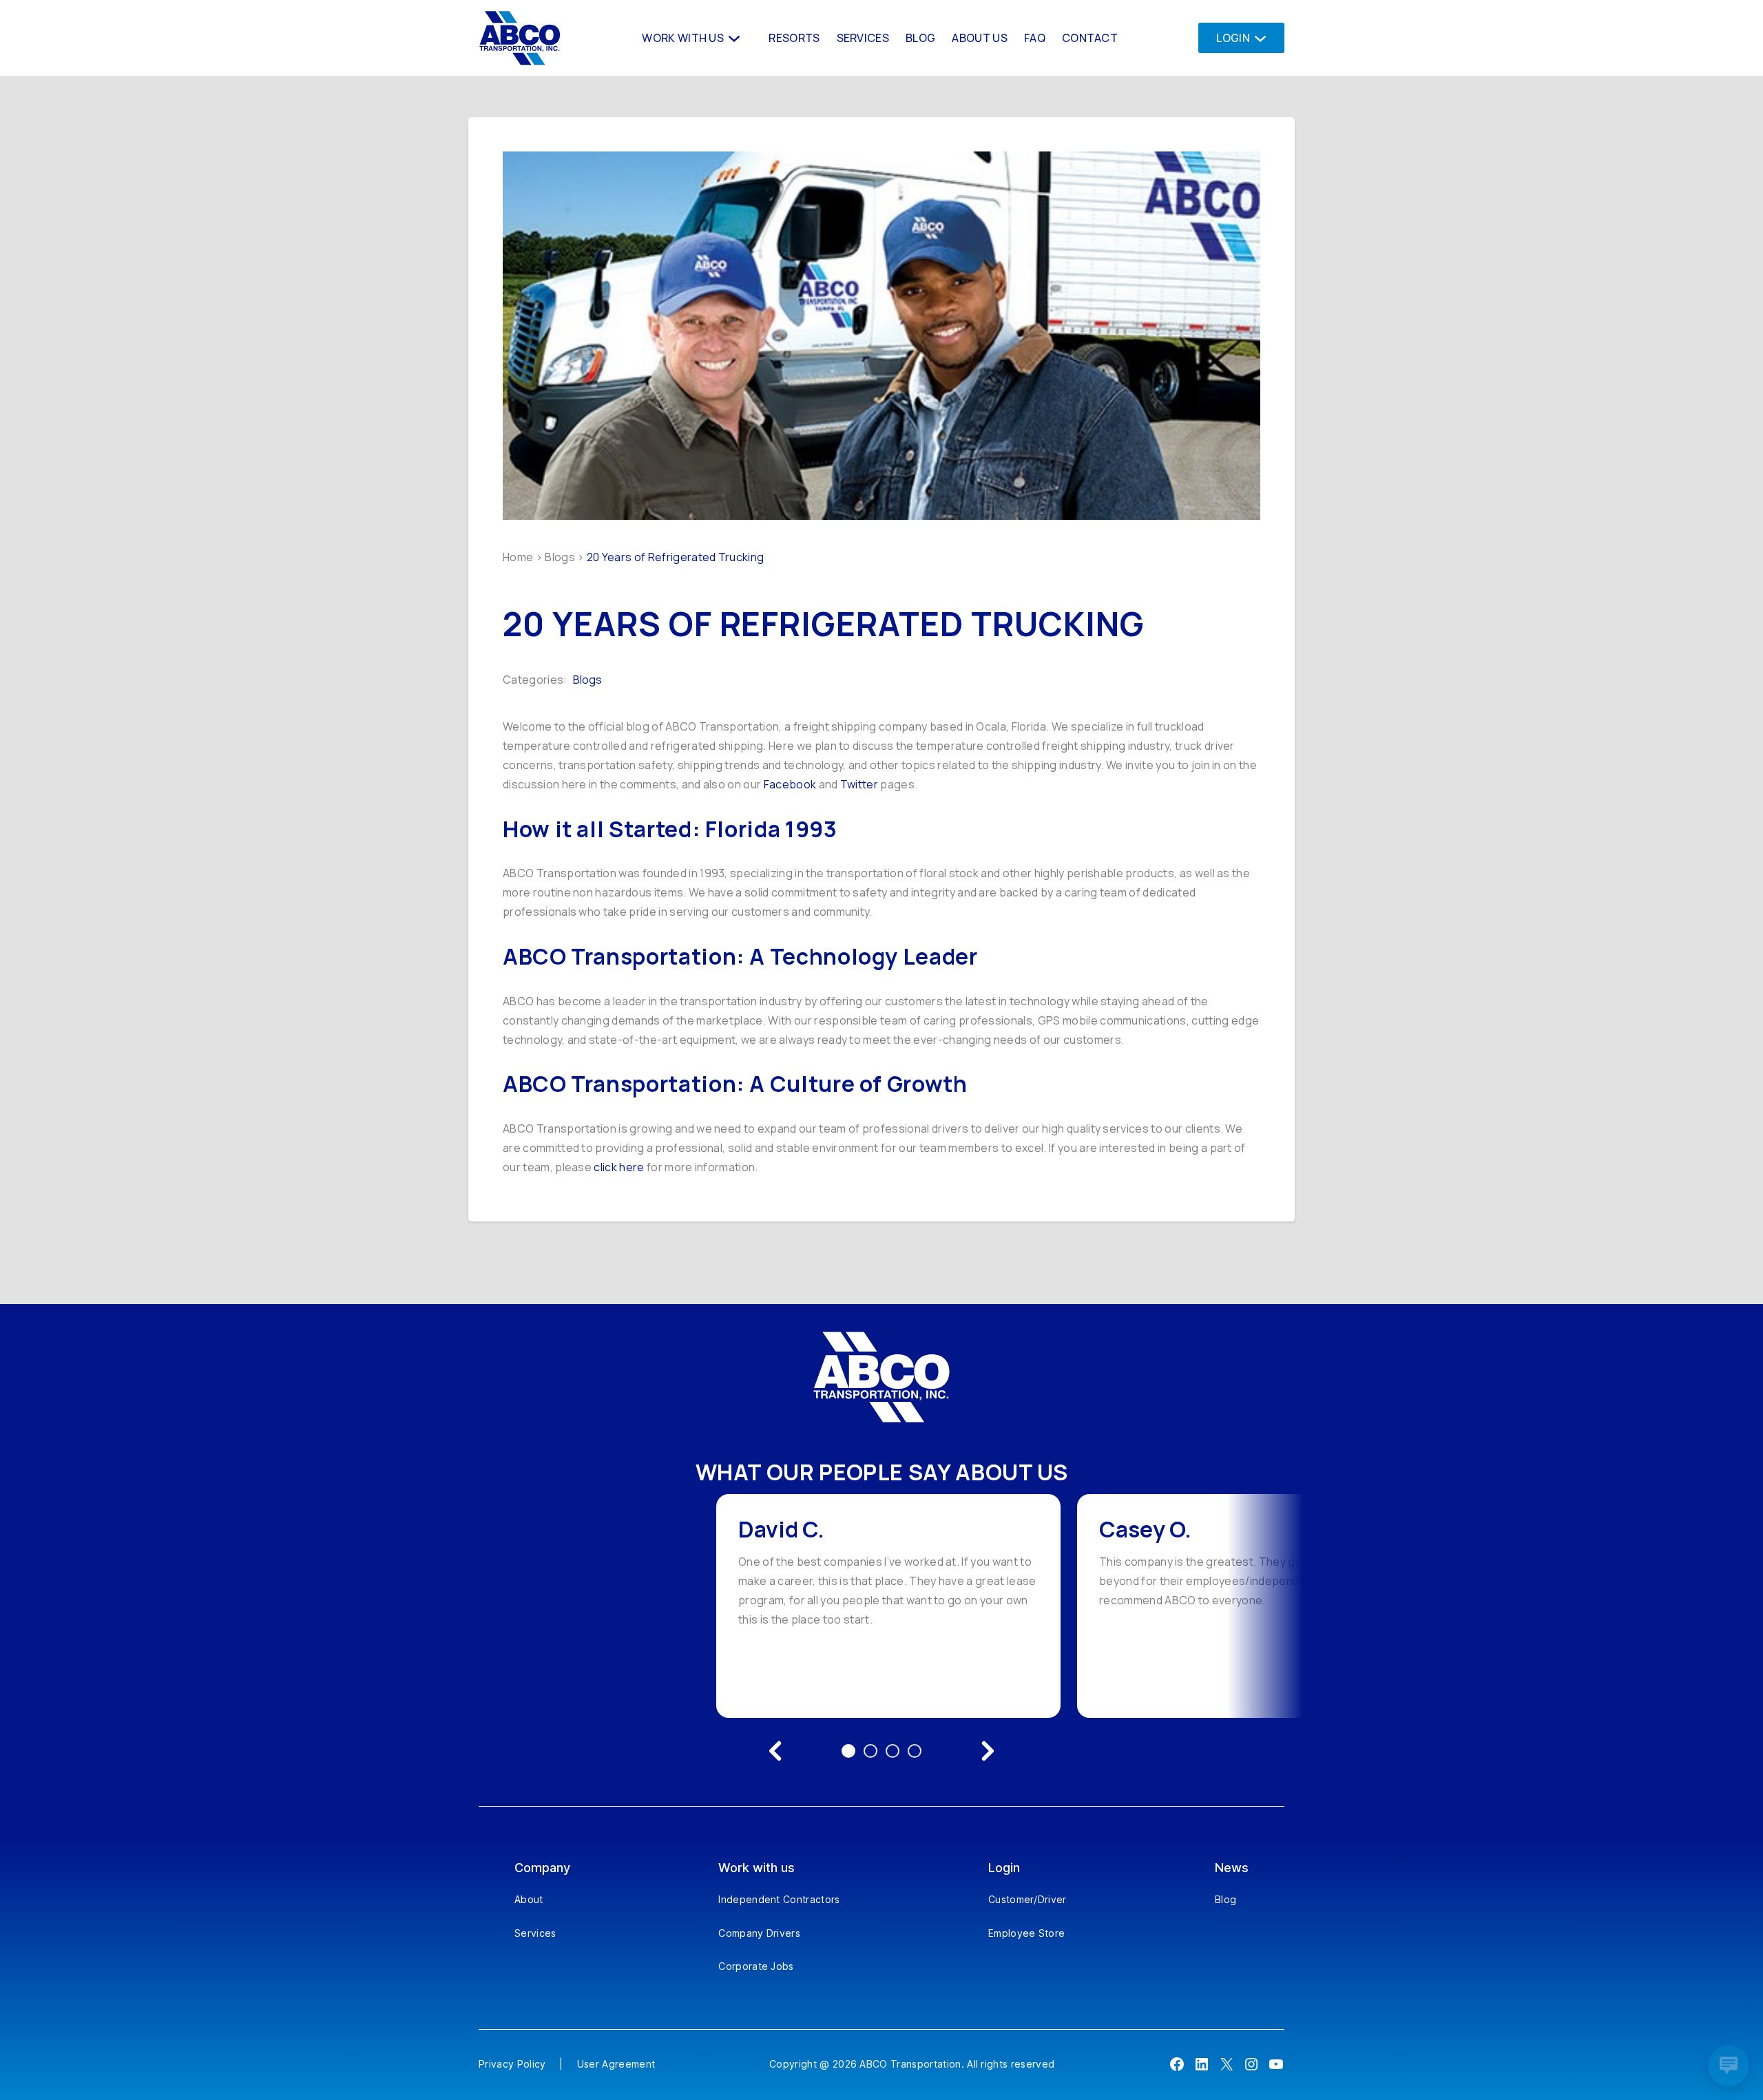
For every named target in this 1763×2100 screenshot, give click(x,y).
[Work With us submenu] (733, 38)
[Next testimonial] (988, 1751)
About (529, 1899)
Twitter (859, 784)
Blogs (560, 557)
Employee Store (1026, 1933)
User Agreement (616, 2064)
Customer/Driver (1027, 1899)
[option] (888, 1606)
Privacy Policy (512, 2064)
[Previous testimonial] (775, 1751)
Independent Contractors (779, 1899)
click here (619, 1167)
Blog (1225, 1899)
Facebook (791, 784)
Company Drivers (759, 1933)
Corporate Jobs (756, 1966)
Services (535, 1933)
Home (518, 557)
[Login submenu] (1256, 38)
